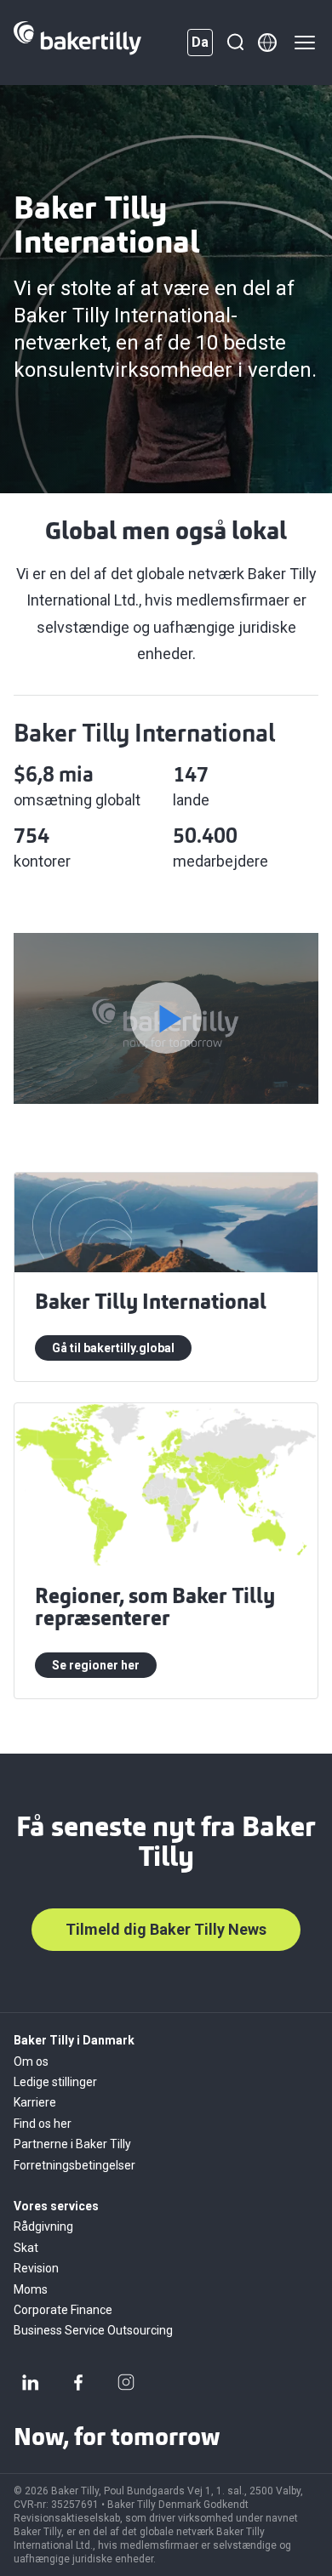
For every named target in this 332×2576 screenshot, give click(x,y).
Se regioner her (96, 1665)
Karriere (35, 2102)
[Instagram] (126, 2382)
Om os (31, 2061)
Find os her (43, 2124)
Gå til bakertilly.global (113, 1348)
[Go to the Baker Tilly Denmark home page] (77, 43)
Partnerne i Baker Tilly (72, 2144)
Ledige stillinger (55, 2082)
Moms (31, 2289)
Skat (26, 2248)
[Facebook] (78, 2382)
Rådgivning (43, 2226)
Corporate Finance (63, 2310)
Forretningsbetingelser (74, 2165)
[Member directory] (267, 43)
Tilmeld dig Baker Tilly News (166, 1929)
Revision (36, 2268)
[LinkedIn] (31, 2382)
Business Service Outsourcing (93, 2330)
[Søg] (235, 43)
